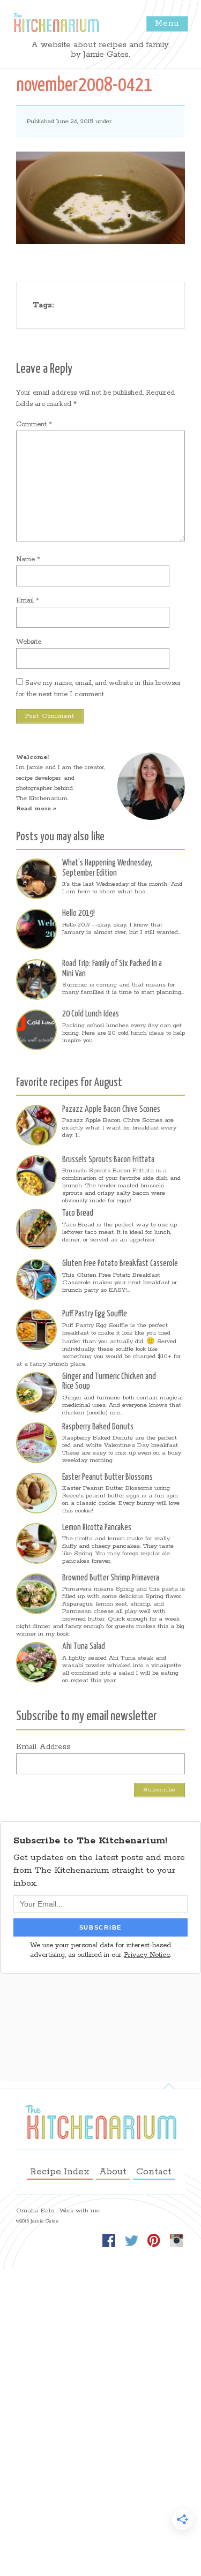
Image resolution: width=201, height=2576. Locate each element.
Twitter (131, 2240)
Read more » (36, 809)
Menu (167, 23)
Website (29, 642)
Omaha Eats (35, 2211)
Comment (34, 424)
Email (28, 601)
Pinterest (154, 2240)
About (113, 2172)
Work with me (80, 2211)
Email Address (43, 1747)
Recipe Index (60, 2172)
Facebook (109, 2240)
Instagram (176, 2240)
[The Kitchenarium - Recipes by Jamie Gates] (56, 22)
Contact (154, 2172)
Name (28, 559)
